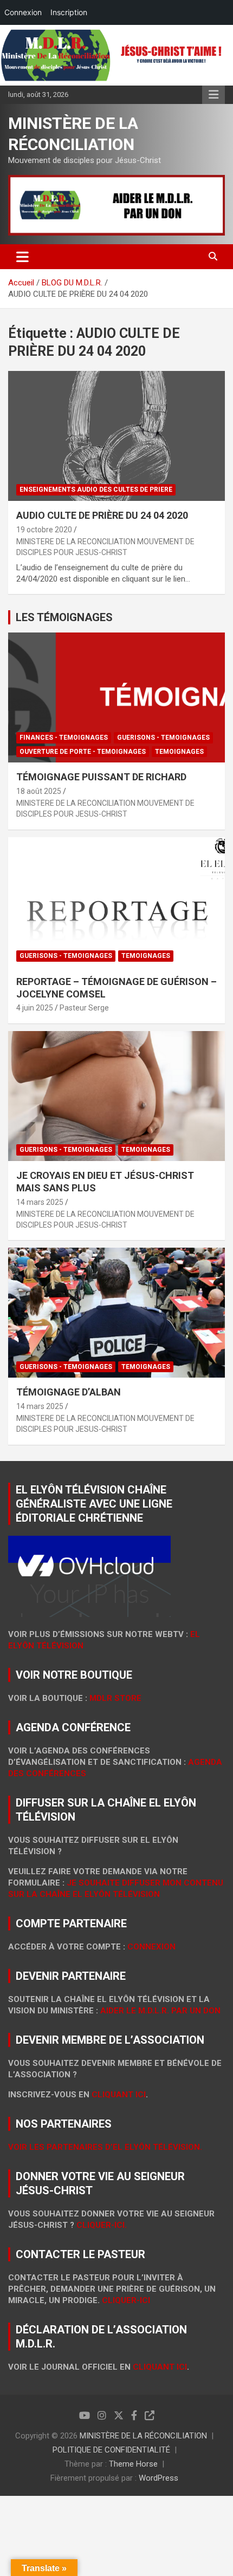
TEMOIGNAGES (179, 752)
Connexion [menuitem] (23, 12)
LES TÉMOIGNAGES (64, 617)
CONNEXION (151, 1947)
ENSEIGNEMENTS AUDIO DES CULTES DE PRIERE (96, 490)
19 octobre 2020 (44, 530)
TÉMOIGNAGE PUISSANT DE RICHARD (101, 777)
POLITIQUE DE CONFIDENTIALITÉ (111, 2450)
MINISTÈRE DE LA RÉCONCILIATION (143, 2436)
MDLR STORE (115, 1698)
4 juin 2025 (35, 1008)
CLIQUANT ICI (119, 2095)
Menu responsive (213, 95)
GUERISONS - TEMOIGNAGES (163, 738)
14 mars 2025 (40, 1202)
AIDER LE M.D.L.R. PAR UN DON (160, 2011)
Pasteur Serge (84, 1008)
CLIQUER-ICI (126, 2300)
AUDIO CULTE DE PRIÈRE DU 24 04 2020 (102, 515)
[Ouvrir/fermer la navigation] (22, 257)
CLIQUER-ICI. (102, 2225)
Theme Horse (133, 2464)
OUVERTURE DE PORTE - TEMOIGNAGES (83, 752)
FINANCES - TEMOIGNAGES (64, 738)
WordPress (158, 2478)
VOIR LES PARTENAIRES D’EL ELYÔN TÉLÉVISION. (105, 2147)
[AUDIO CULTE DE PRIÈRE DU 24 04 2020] (116, 436)
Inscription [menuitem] (69, 12)
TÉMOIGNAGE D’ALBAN (69, 1392)
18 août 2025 (39, 791)
